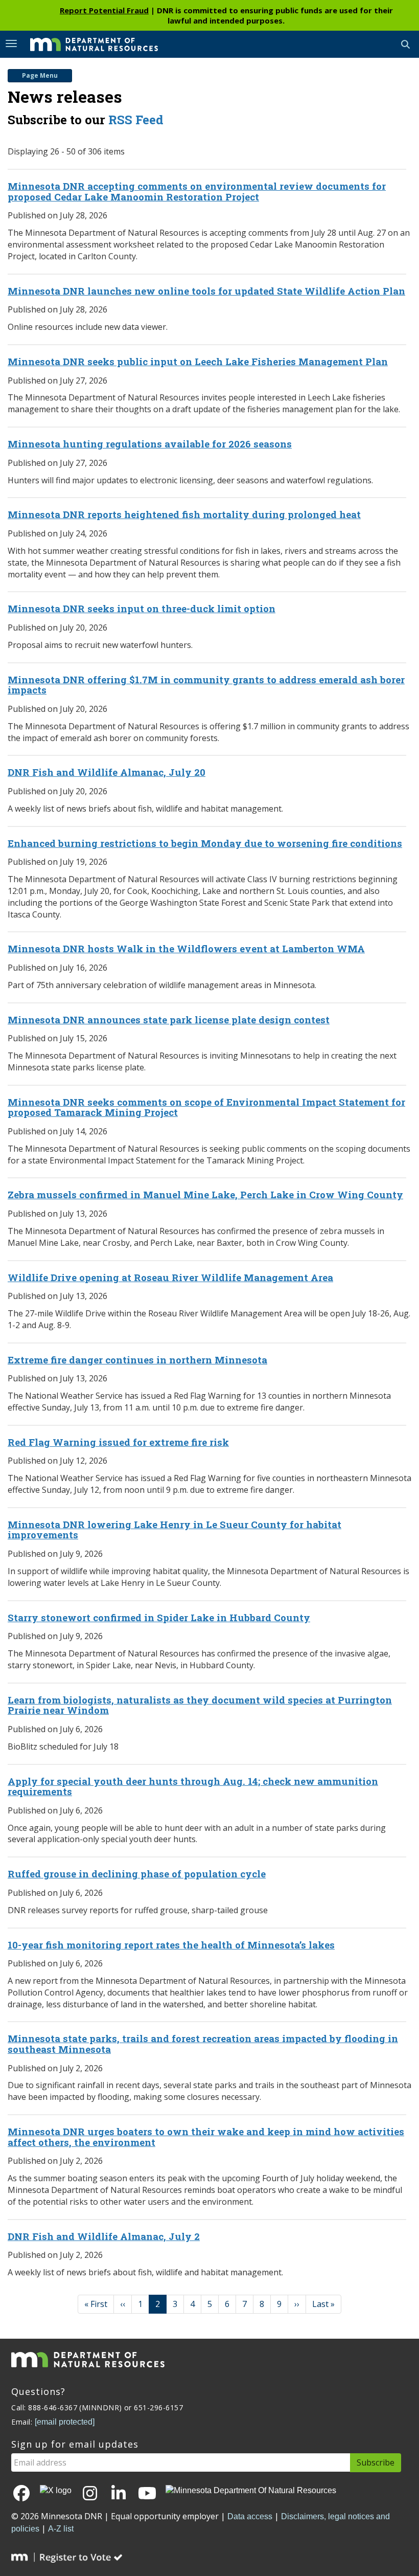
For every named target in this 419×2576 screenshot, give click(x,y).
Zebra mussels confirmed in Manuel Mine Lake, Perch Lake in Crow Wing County (205, 1194)
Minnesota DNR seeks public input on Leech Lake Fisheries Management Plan (198, 361)
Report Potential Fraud (104, 10)
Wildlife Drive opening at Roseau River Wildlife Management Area (170, 1277)
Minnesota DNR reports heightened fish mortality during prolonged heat (184, 514)
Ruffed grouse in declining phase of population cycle (137, 1874)
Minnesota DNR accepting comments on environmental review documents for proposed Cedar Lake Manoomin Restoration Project (197, 191)
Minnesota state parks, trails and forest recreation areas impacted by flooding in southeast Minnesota (203, 2044)
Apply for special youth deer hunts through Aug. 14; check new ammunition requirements (193, 1786)
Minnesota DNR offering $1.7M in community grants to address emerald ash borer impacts (206, 685)
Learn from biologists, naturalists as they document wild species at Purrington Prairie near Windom (200, 1705)
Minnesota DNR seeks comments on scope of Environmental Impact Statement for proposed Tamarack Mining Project (206, 1107)
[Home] (86, 43)
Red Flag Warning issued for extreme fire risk (118, 1442)
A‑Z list (61, 2529)
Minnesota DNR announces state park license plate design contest (169, 1020)
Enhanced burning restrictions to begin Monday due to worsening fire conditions (205, 843)
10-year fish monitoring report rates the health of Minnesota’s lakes (171, 1945)
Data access (250, 2516)
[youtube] (147, 2494)
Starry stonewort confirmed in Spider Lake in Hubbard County (159, 1617)
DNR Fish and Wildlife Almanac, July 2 (104, 2236)
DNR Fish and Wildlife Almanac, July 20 (107, 772)
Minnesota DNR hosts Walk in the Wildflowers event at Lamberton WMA (186, 948)
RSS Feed (136, 120)
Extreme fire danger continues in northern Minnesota (137, 1360)
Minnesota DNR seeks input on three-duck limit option (142, 608)
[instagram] (90, 2494)
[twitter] (56, 2491)
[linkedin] (119, 2494)
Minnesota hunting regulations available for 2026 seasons (150, 444)
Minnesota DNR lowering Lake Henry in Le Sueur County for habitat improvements (174, 1530)
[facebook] (21, 2494)
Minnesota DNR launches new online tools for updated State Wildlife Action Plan (206, 291)
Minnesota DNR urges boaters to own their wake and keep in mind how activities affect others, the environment (206, 2137)
